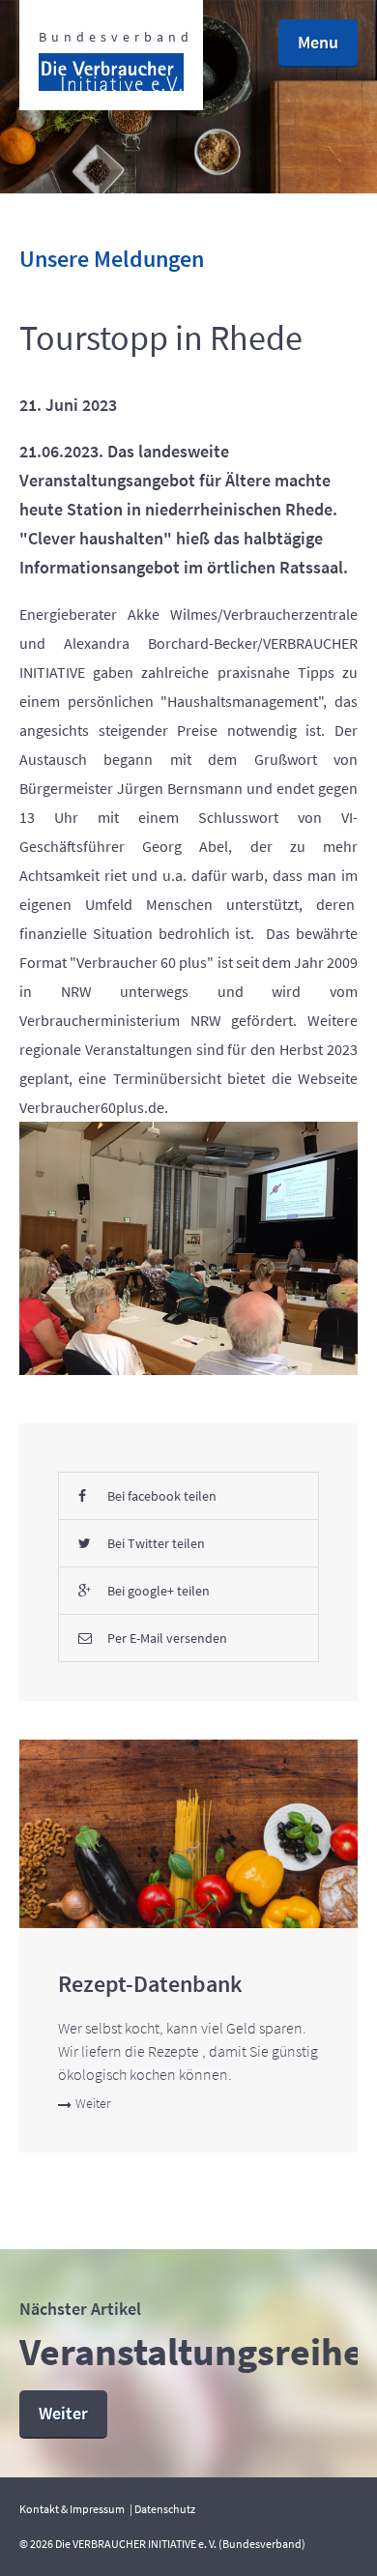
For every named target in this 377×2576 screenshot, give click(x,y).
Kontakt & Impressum (72, 2509)
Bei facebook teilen (162, 1496)
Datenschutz (165, 2509)
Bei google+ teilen (159, 1591)
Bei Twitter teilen (156, 1543)
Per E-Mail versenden (167, 1638)
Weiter (93, 2103)
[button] (318, 44)
